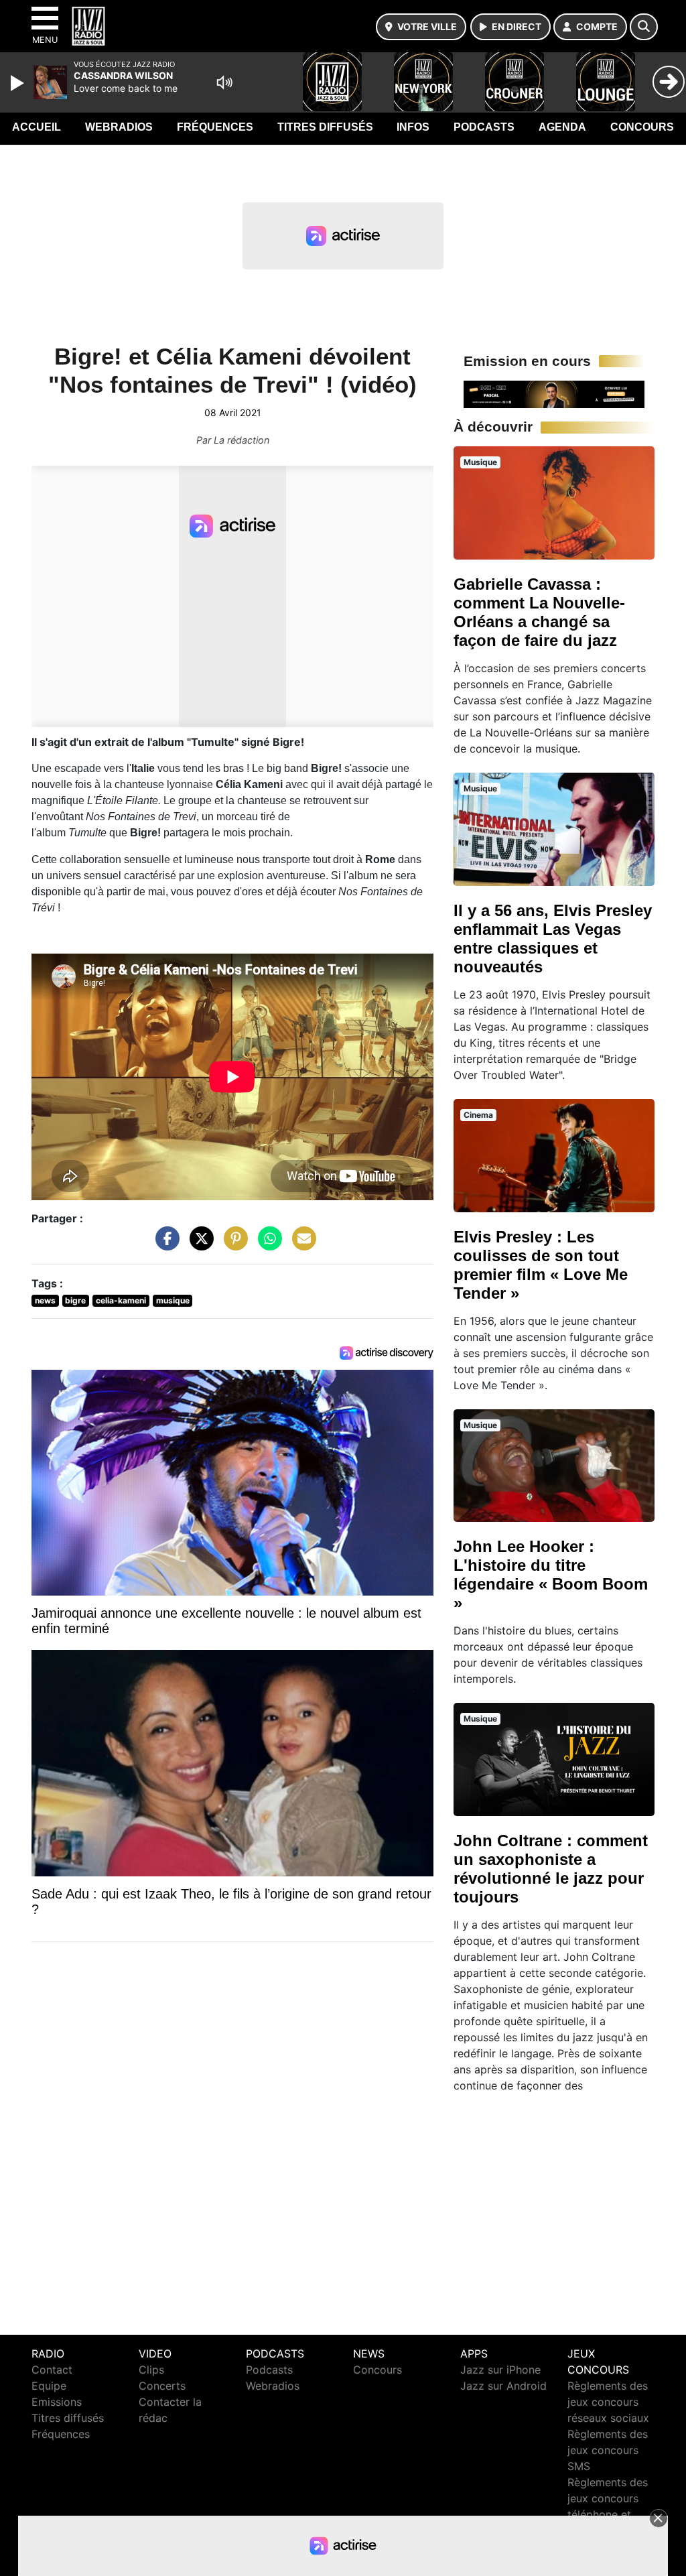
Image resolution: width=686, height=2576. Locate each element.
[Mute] (224, 82)
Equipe (49, 2386)
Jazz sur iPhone (500, 2370)
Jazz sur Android (503, 2386)
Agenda (562, 127)
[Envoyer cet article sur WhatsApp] (267, 1245)
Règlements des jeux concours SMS (608, 2450)
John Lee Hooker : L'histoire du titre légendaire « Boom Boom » (551, 1574)
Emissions (57, 2402)
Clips (151, 2370)
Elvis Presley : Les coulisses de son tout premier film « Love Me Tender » (541, 1265)
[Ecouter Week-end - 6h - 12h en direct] (554, 393)
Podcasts (484, 127)
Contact (52, 2370)
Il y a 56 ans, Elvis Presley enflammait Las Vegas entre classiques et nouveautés (553, 939)
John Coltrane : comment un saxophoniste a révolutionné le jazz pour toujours (551, 1869)
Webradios (119, 127)
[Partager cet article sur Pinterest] (232, 1245)
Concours (642, 127)
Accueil (37, 127)
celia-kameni (121, 1300)
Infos (413, 127)
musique (173, 1300)
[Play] (19, 83)
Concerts (162, 2386)
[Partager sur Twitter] (198, 1245)
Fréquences (215, 127)
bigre (75, 1300)
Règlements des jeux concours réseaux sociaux (608, 2402)
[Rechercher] (644, 27)
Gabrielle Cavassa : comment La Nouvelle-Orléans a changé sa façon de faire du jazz (539, 612)
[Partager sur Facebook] (164, 1245)
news (45, 1300)
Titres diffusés (325, 127)
